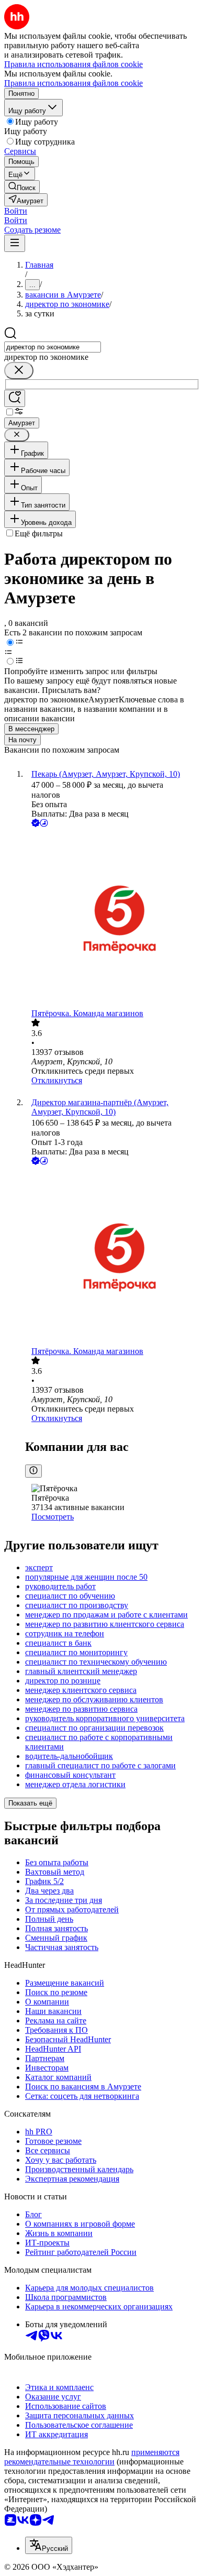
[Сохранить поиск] (15, 398)
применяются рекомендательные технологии (92, 2457)
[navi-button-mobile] (15, 243)
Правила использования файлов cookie (73, 83)
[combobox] (53, 347)
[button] (16, 211)
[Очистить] (19, 371)
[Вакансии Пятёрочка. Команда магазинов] (112, 919)
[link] (22, 187)
